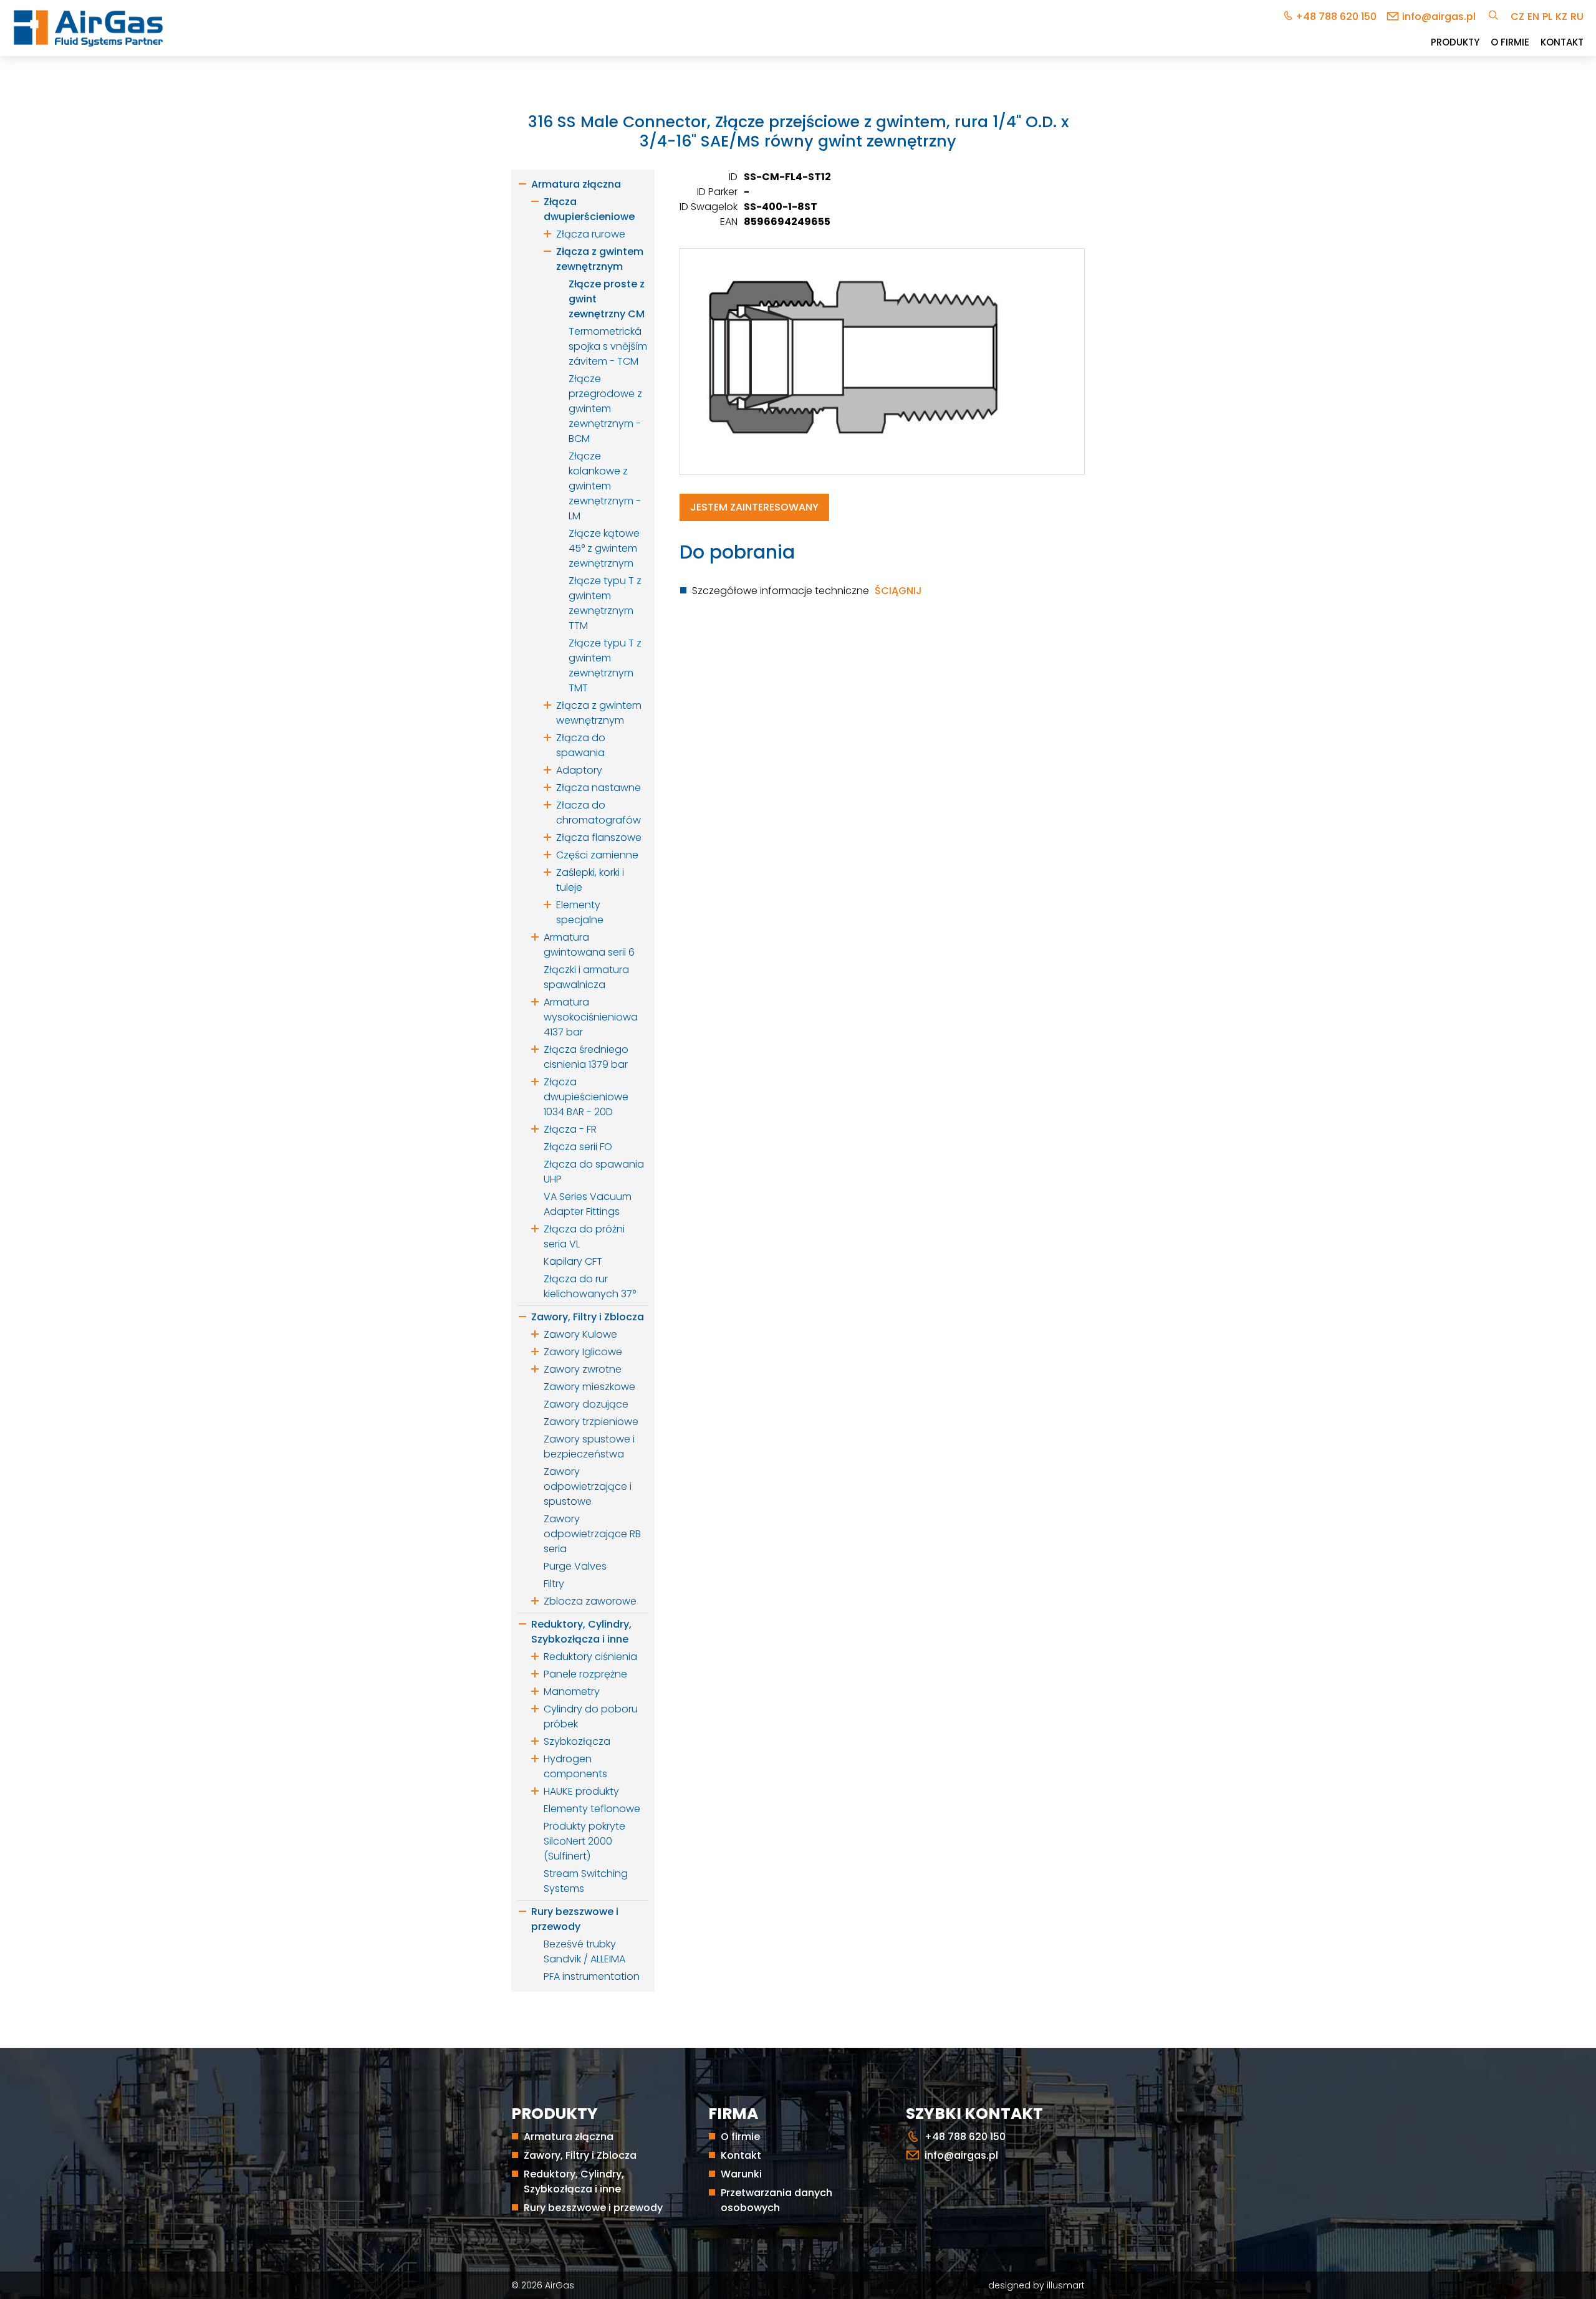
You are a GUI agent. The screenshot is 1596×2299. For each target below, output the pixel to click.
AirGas (560, 2285)
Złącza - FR (570, 1129)
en (1533, 17)
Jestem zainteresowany (754, 507)
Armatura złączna (576, 184)
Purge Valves (575, 1566)
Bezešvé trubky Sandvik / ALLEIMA (584, 1951)
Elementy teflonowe (592, 1809)
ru (1577, 17)
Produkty (1455, 42)
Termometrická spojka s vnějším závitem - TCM (608, 346)
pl (1547, 17)
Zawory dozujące (586, 1404)
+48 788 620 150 (1336, 17)
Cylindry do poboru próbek (591, 1716)
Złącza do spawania (581, 745)
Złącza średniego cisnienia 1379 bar (586, 1057)
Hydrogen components (575, 1766)
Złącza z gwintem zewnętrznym (600, 259)
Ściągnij (898, 591)
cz (1517, 17)
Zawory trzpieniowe (591, 1422)
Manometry (572, 1692)
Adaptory (579, 770)
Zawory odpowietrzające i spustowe (588, 1486)
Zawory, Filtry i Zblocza (588, 1317)
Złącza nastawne (598, 788)
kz (1561, 17)
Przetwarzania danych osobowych (776, 2200)
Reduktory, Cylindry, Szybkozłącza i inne (581, 1632)
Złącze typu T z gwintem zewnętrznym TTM (605, 603)
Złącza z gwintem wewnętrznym (599, 713)
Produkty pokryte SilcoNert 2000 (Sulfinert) (584, 1841)
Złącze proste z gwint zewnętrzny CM (607, 299)
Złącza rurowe (591, 234)
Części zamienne (597, 855)
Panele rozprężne (585, 1674)
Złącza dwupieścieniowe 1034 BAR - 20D (586, 1097)
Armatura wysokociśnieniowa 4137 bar (591, 1017)
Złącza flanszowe (599, 838)
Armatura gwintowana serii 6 (589, 945)
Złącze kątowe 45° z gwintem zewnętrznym (604, 548)
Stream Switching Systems (586, 1881)
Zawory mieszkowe (589, 1387)
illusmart (1066, 2285)
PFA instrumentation (592, 1976)
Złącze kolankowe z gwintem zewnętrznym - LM (605, 486)
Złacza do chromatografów (598, 813)
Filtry (554, 1584)
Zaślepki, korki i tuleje (590, 880)
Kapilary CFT (573, 1261)
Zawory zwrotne (583, 1369)
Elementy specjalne (580, 912)
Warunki (741, 2174)
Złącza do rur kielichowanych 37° (590, 1286)
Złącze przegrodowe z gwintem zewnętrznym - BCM (605, 409)
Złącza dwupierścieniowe (589, 209)
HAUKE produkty (581, 1791)
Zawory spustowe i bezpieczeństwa (589, 1447)
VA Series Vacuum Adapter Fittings (588, 1204)
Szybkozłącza (577, 1741)
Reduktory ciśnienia (590, 1657)
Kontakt (1562, 42)
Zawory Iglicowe (583, 1352)
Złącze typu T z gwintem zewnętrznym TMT (605, 665)
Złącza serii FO (578, 1147)
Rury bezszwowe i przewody (575, 1919)
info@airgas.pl (1439, 17)
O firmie (1510, 42)
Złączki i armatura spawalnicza (586, 977)
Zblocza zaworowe (590, 1601)
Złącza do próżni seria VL (584, 1236)
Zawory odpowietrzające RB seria (592, 1534)
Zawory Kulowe (580, 1334)
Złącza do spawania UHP (594, 1172)
